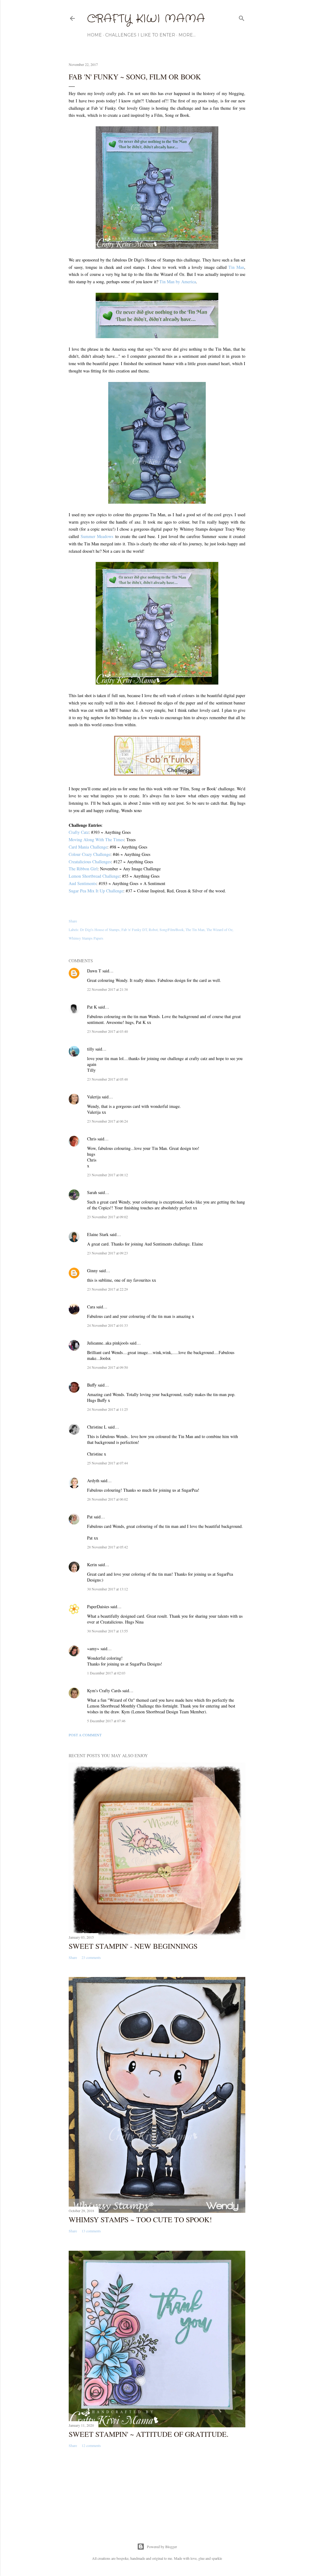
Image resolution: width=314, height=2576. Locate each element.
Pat (90, 1517)
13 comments (91, 2231)
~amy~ (93, 1649)
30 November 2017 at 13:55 (107, 1631)
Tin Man (236, 267)
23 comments (91, 1957)
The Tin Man (195, 929)
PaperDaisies (98, 1607)
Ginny (92, 1271)
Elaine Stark (98, 1234)
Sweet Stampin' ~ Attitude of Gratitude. (149, 2434)
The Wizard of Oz (219, 929)
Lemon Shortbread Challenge (94, 876)
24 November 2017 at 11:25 (107, 1409)
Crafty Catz (79, 832)
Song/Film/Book (172, 929)
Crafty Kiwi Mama (146, 19)
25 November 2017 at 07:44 (107, 1463)
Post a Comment (85, 1735)
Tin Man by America (178, 282)
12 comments (91, 2445)
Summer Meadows (97, 536)
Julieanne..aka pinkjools (108, 1343)
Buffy (92, 1385)
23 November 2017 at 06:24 (107, 1121)
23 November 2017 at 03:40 (107, 1031)
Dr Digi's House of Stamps (100, 929)
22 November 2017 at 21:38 (107, 989)
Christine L (97, 1427)
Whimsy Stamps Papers (86, 938)
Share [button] (73, 921)
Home (94, 35)
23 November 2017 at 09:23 (107, 1253)
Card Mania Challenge (88, 847)
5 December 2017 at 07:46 (106, 1721)
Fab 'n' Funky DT (134, 929)
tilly (91, 1049)
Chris (92, 1139)
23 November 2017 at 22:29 (107, 1289)
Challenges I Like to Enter (140, 35)
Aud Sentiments (82, 883)
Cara (91, 1307)
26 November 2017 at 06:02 (107, 1499)
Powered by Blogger (162, 2547)
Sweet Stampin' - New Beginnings (133, 1946)
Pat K (92, 1007)
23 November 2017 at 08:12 (107, 1175)
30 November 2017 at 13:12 (107, 1589)
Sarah (92, 1192)
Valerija (94, 1097)
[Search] (242, 17)
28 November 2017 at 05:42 (107, 1547)
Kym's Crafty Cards (104, 1691)
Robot (153, 929)
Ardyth (93, 1481)
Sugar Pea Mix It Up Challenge (96, 891)
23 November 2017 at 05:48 (107, 1079)
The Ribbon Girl (83, 869)
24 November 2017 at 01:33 (107, 1325)
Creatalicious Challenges (90, 862)
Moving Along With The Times (96, 840)
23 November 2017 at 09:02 (107, 1217)
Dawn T (94, 971)
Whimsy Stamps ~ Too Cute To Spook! (140, 2219)
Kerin (92, 1565)
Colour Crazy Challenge (90, 854)
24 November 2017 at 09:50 (107, 1367)
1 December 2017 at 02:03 (106, 1673)
